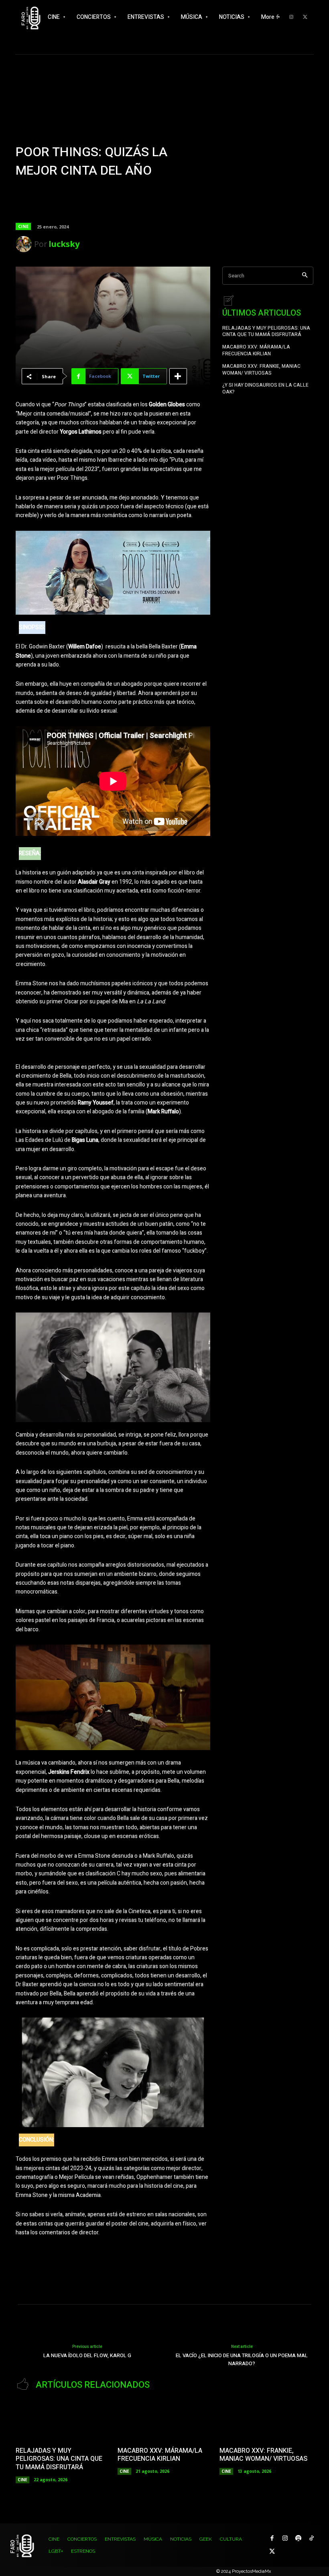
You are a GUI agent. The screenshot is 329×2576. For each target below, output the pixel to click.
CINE (23, 226)
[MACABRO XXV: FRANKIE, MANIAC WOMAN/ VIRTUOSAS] (266, 2420)
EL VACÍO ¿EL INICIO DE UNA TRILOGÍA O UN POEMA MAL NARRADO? (242, 2359)
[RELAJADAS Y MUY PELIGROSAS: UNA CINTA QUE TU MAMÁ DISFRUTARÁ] (63, 2420)
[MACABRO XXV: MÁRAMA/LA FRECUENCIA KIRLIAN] (164, 2420)
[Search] (305, 276)
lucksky (64, 244)
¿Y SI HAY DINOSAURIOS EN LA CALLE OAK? (265, 388)
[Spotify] (298, 2538)
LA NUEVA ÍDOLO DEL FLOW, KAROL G (87, 2355)
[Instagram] (285, 2538)
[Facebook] (272, 2538)
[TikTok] (312, 2538)
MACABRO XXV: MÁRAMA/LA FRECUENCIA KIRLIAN (256, 350)
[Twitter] (305, 17)
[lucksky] (25, 244)
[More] (178, 376)
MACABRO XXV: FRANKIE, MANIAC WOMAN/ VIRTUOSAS (261, 370)
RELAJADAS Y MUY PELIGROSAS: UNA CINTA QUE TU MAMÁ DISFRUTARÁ (266, 331)
